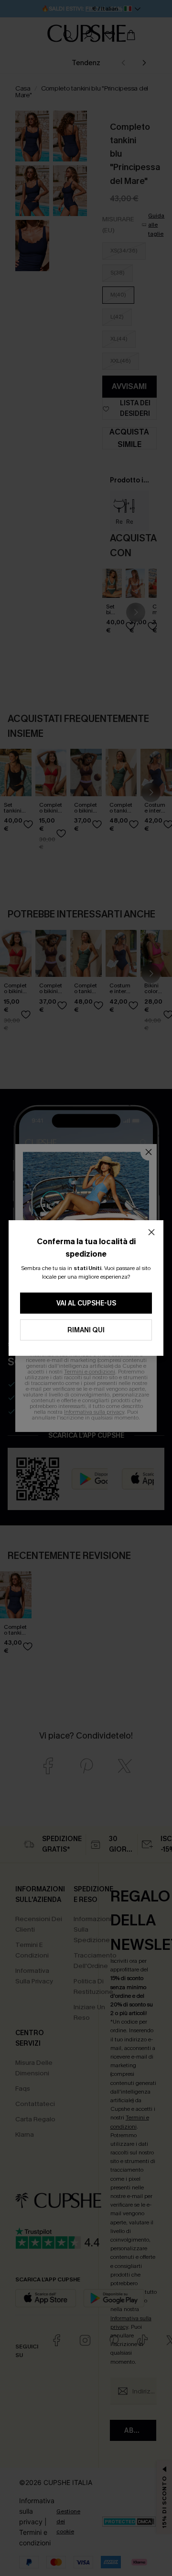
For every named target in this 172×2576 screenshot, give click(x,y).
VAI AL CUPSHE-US (86, 1303)
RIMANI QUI (86, 1330)
